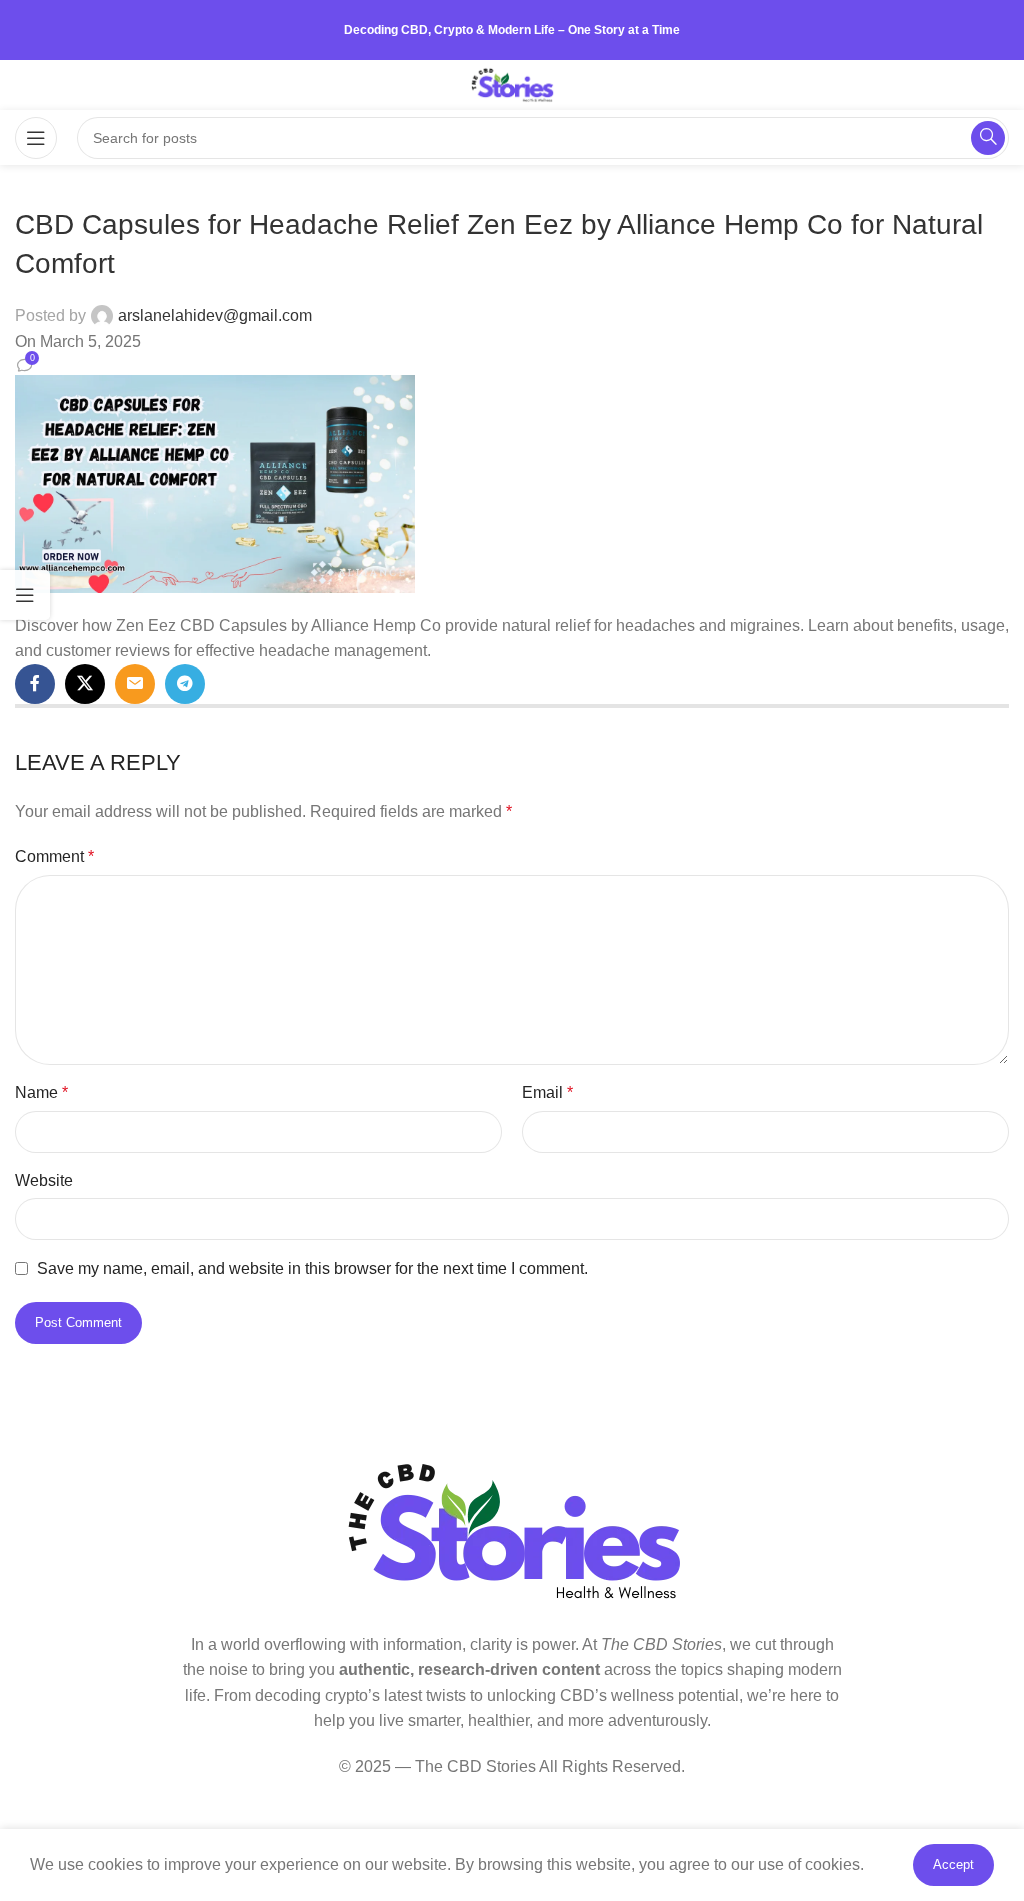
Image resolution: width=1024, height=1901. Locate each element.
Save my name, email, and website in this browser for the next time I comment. (312, 1268)
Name (41, 1092)
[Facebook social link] (35, 684)
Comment (54, 856)
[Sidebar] (25, 595)
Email (547, 1092)
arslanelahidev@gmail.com (215, 315)
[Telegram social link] (185, 684)
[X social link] (85, 684)
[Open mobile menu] (36, 138)
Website (44, 1180)
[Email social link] (135, 684)
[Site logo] (512, 83)
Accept (953, 1864)
